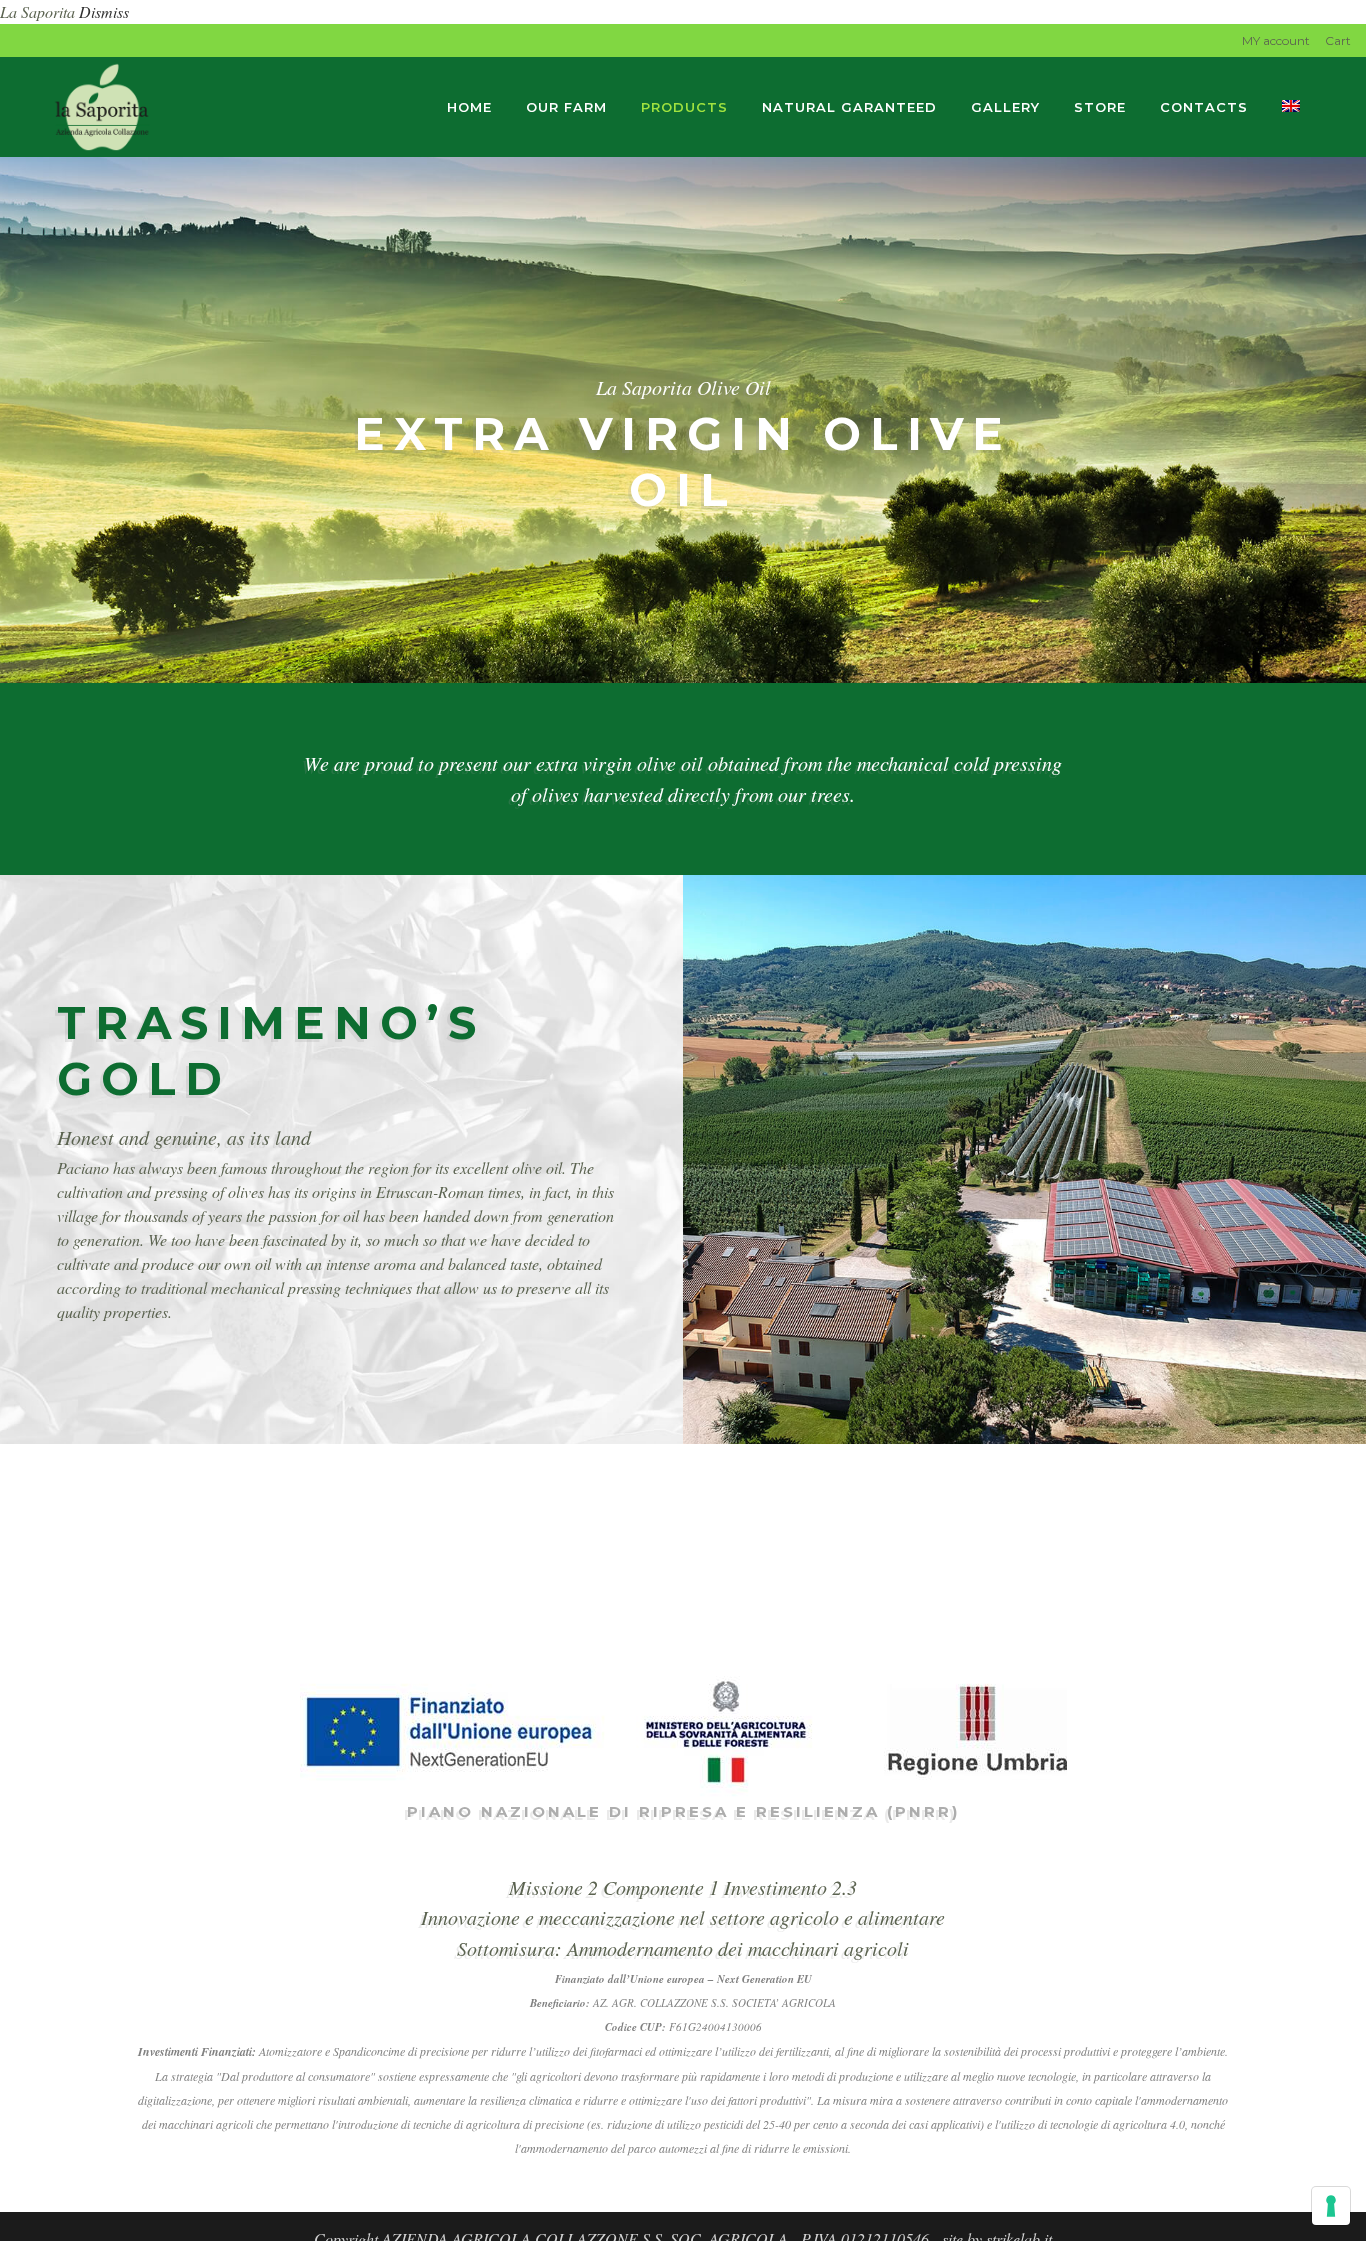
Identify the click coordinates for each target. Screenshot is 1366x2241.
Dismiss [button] (104, 11)
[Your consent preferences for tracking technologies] (1331, 2206)
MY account (1276, 40)
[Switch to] (1293, 107)
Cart (1338, 40)
